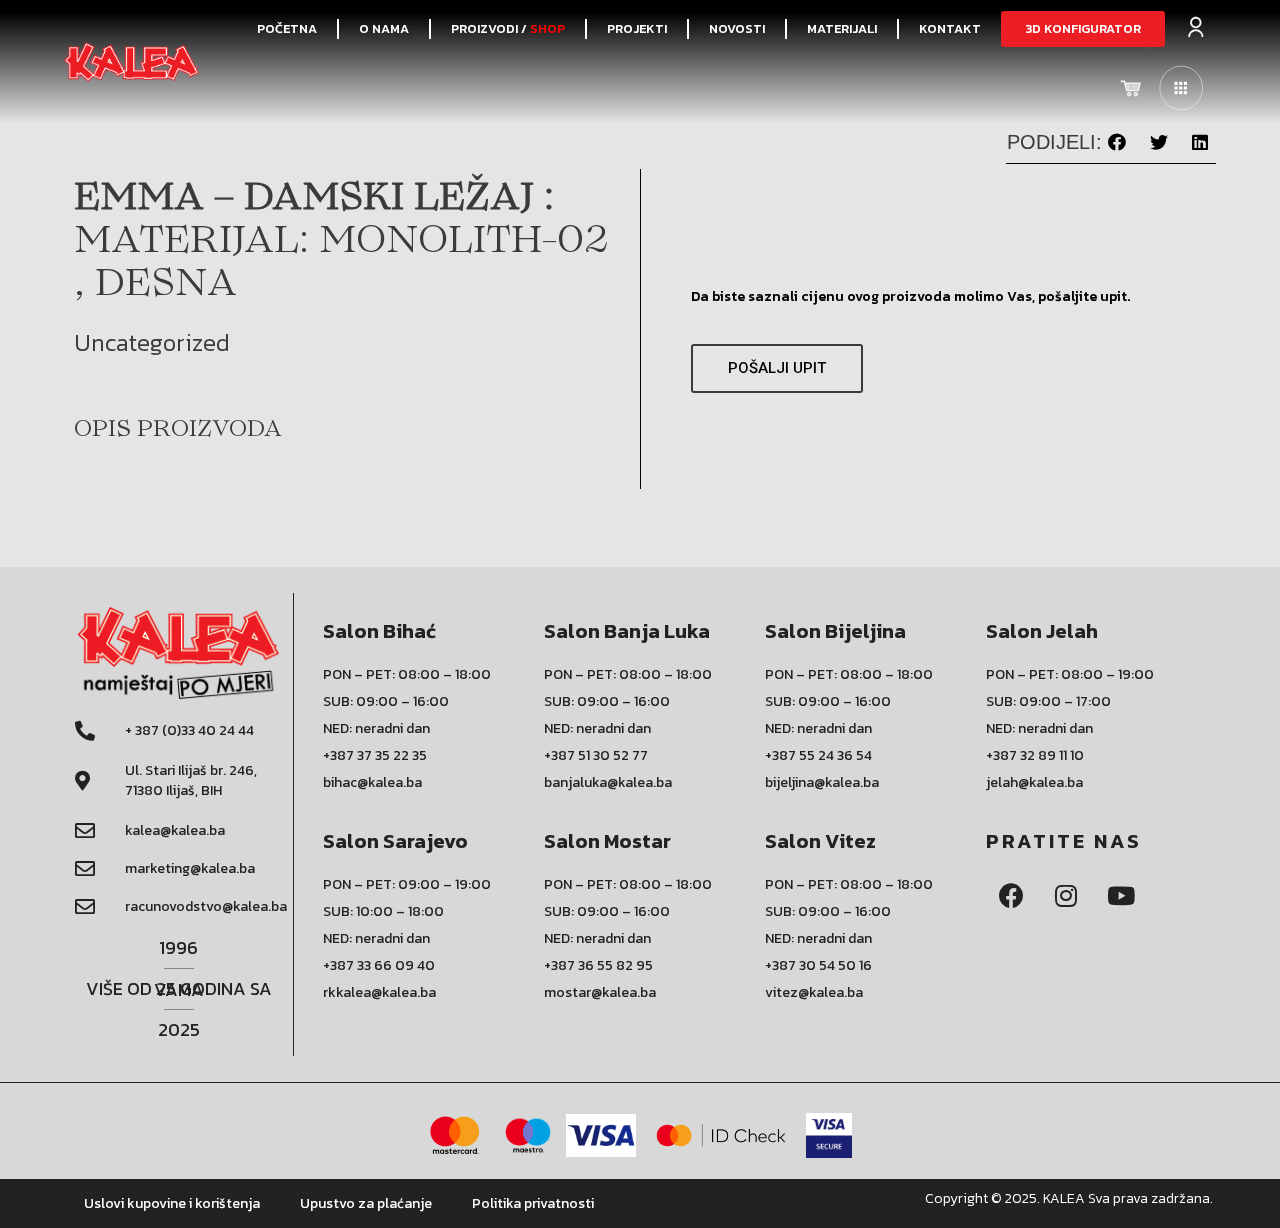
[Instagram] (1066, 896)
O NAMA (384, 28)
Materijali (842, 28)
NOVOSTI (737, 28)
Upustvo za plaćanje (366, 1203)
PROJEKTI (637, 28)
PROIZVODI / (508, 28)
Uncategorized (152, 342)
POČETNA (287, 28)
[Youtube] (1121, 896)
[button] (1083, 29)
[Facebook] (1011, 896)
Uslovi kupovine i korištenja (172, 1203)
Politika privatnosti (533, 1203)
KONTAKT (950, 28)
